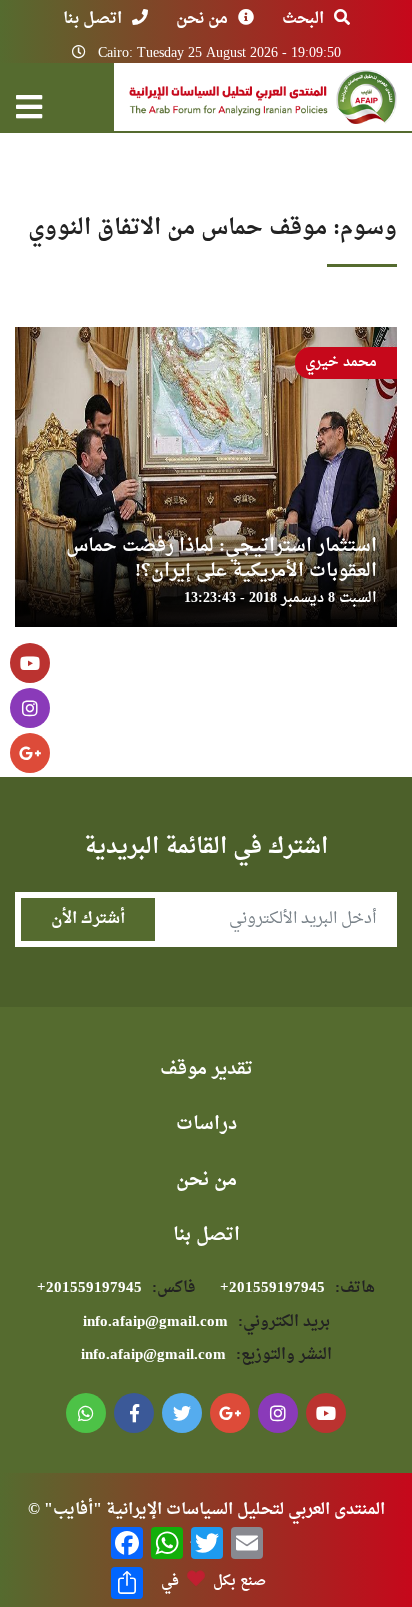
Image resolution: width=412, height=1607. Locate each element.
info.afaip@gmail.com (206, 1322)
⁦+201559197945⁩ (297, 1288)
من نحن (202, 19)
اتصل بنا (92, 19)
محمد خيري (341, 362)
